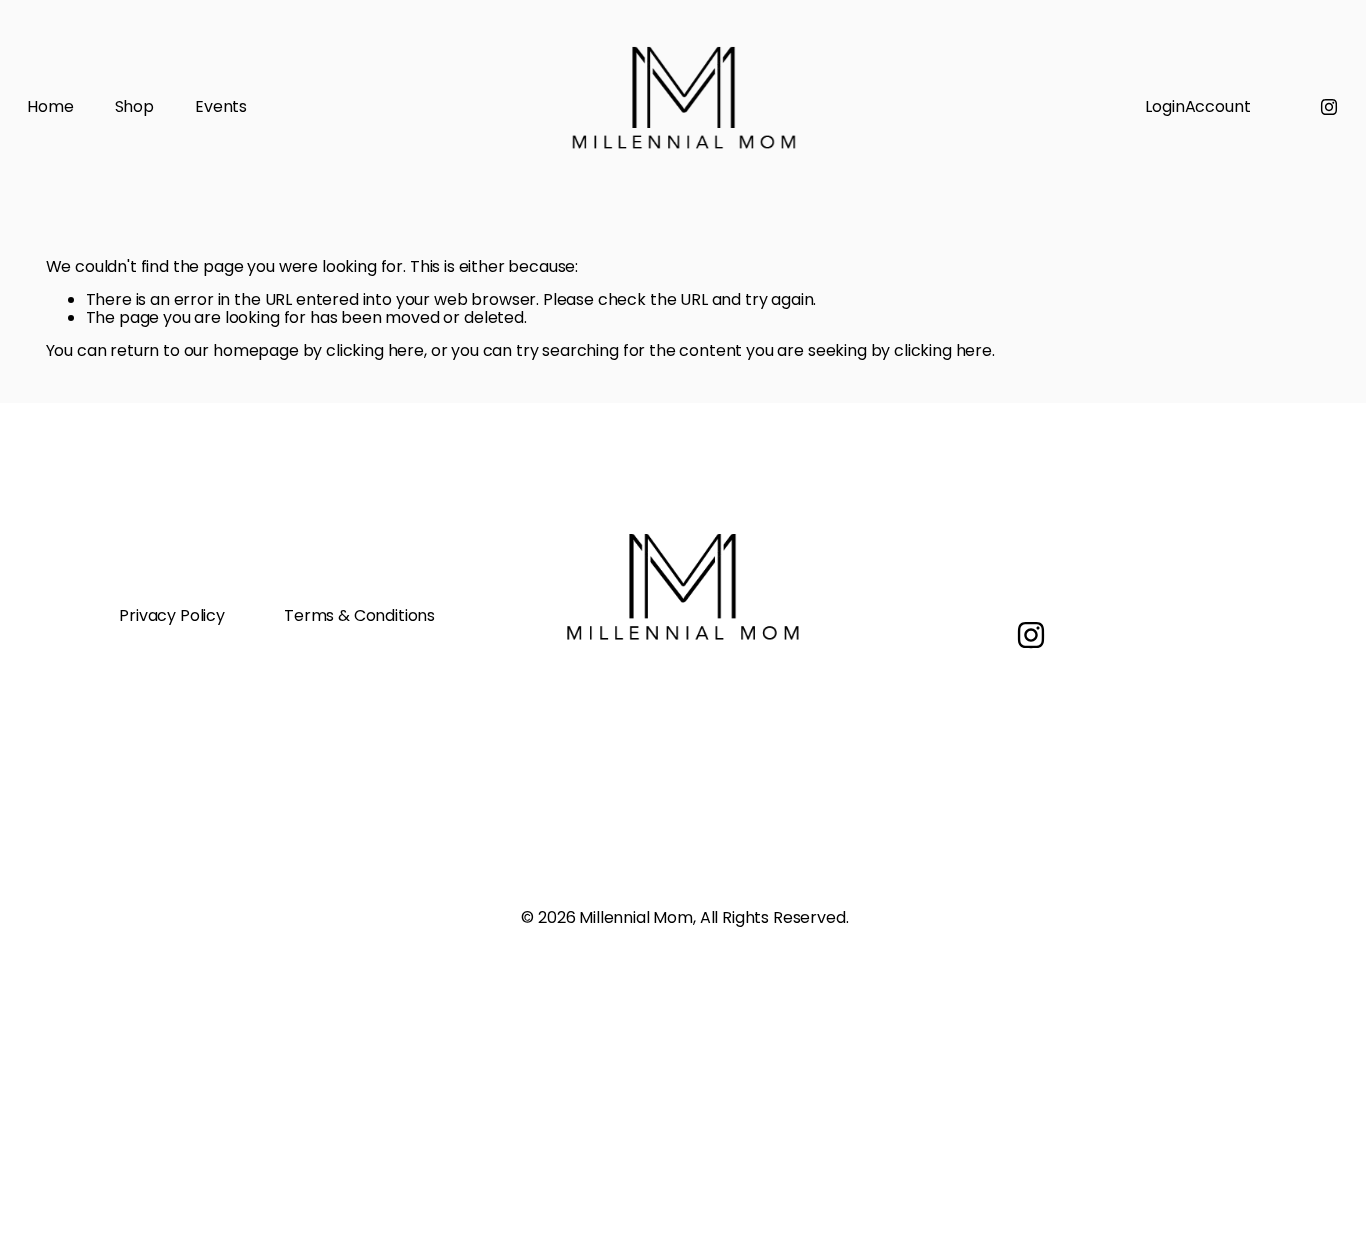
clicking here (375, 350)
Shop (134, 107)
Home (50, 107)
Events (221, 107)
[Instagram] (1329, 107)
